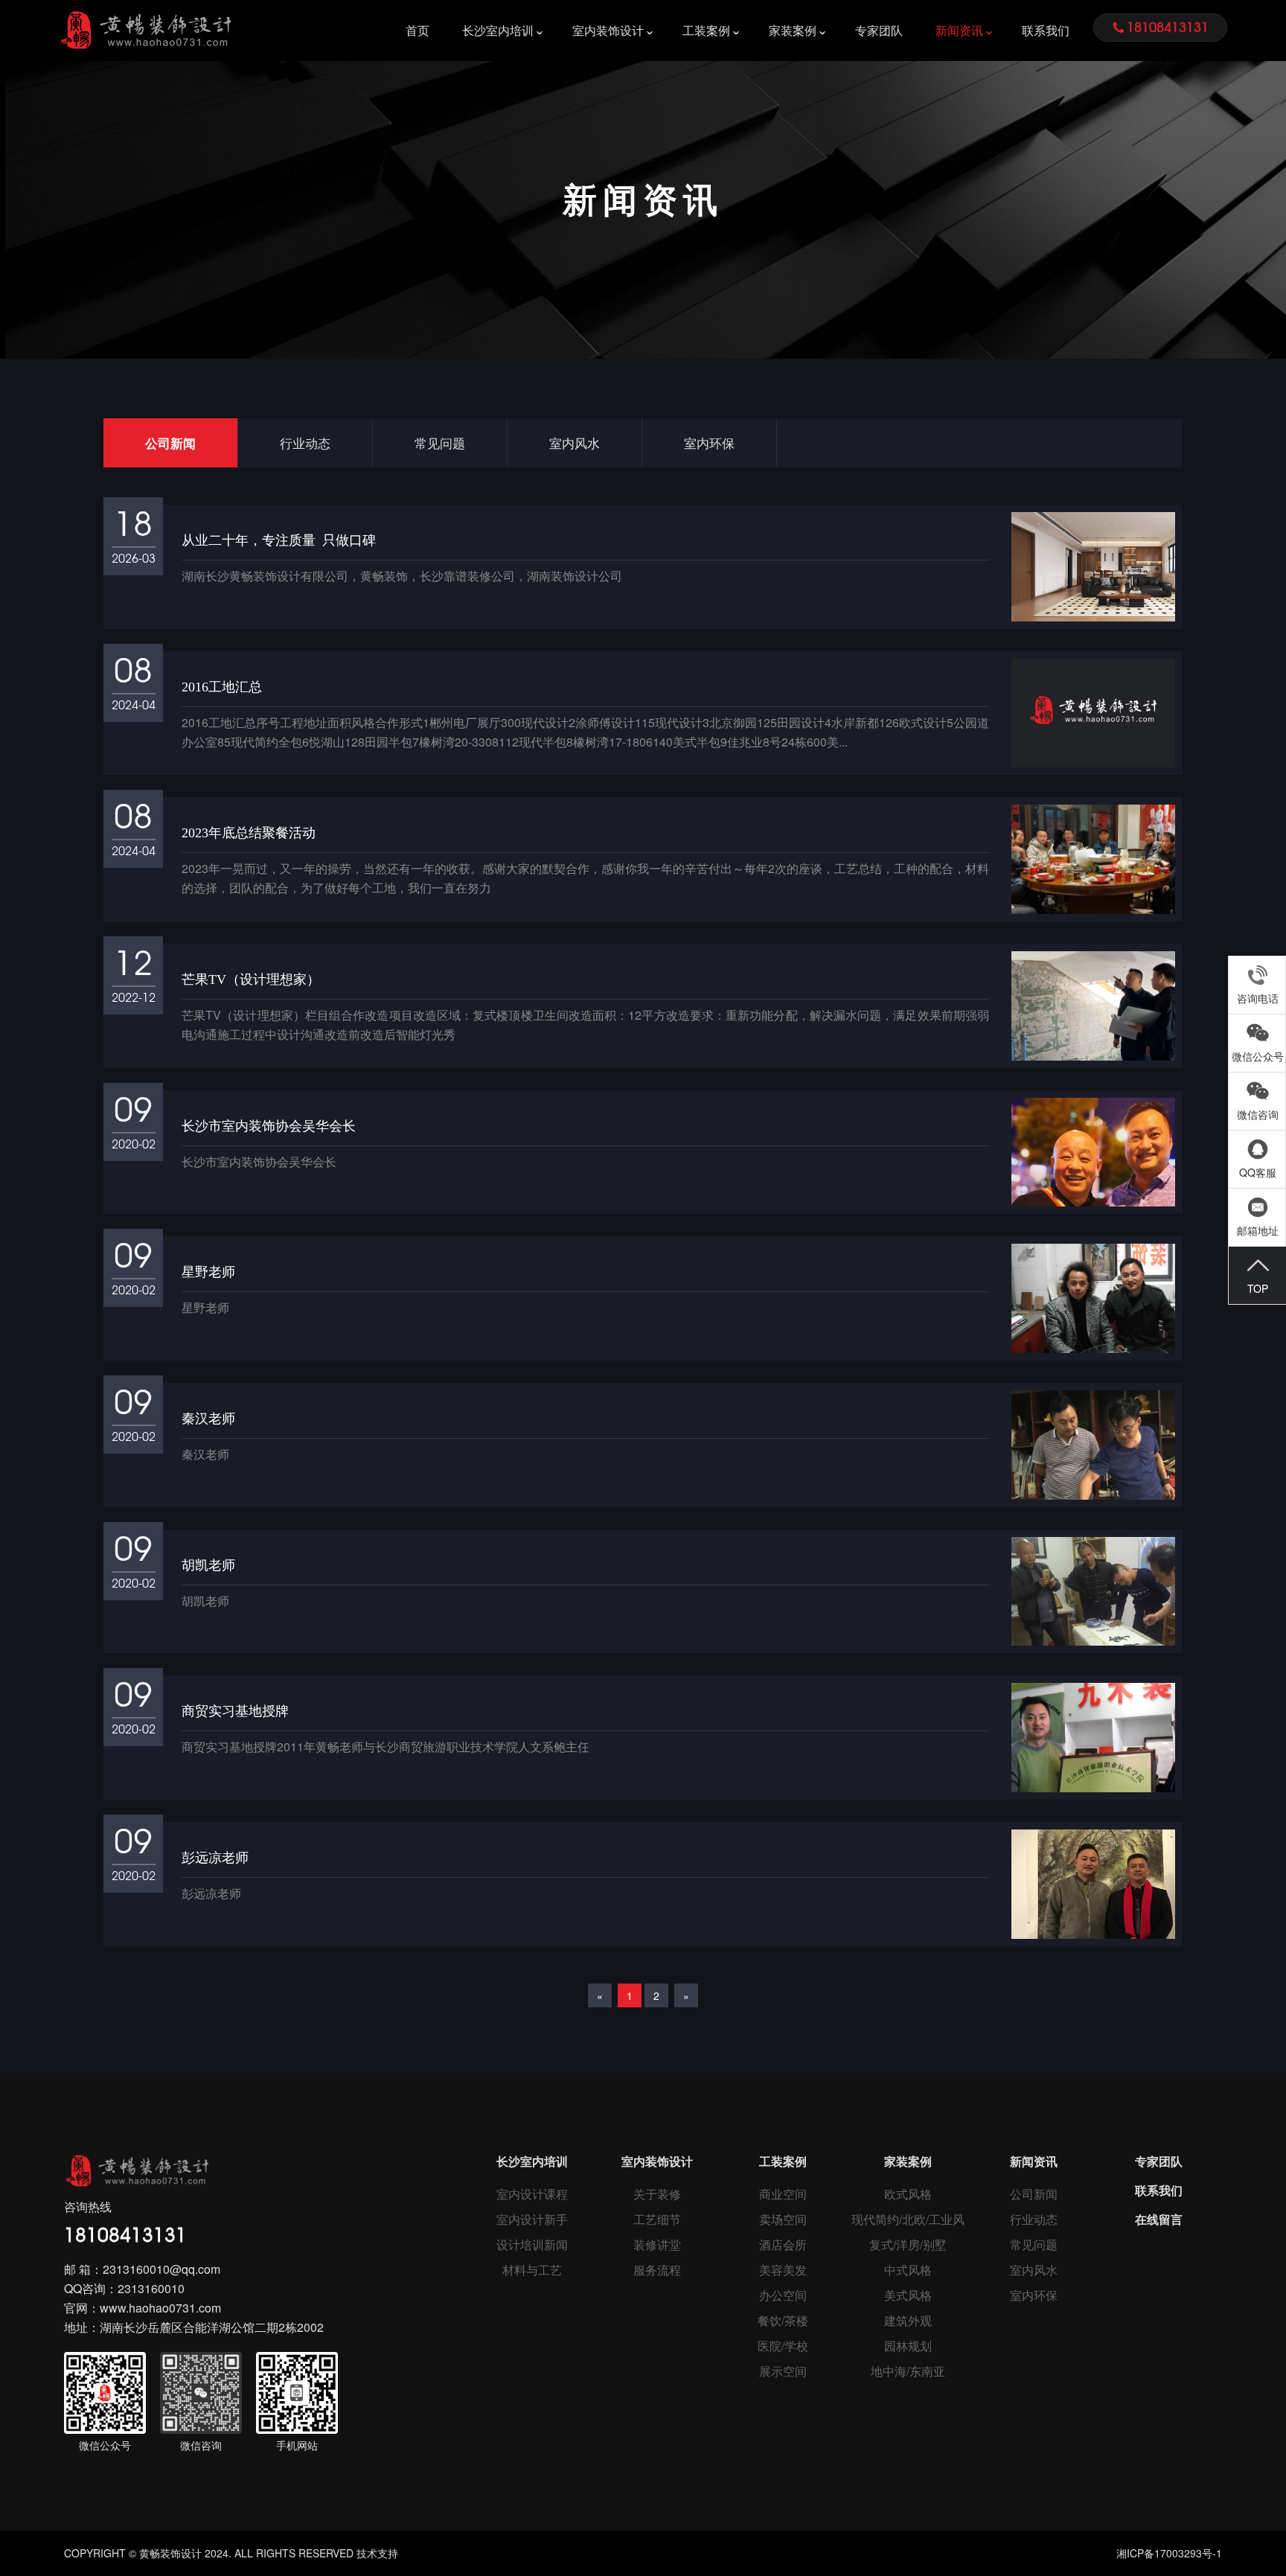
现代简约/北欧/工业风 (908, 2219)
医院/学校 (783, 2346)
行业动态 (305, 442)
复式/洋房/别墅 (908, 2244)
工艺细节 (657, 2219)
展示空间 (783, 2371)
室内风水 (575, 442)
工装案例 (706, 30)
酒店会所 (783, 2244)
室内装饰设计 (608, 30)
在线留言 (1159, 2219)
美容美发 (783, 2270)
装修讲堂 (657, 2244)
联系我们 (1046, 30)
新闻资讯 (959, 30)
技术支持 (377, 2553)
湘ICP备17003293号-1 (1169, 2553)
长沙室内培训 (498, 30)
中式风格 (908, 2270)
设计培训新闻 (532, 2244)
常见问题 (440, 442)
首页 (418, 30)
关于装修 (657, 2194)
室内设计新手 (532, 2219)
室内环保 (709, 442)
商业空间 (783, 2194)
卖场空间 (783, 2219)
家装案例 (793, 30)
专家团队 (879, 30)
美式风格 (908, 2295)
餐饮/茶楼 (783, 2320)
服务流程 (657, 2270)
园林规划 (908, 2346)
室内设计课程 (532, 2194)
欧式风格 (908, 2194)
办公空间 (783, 2295)
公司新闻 (170, 443)
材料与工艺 (532, 2270)
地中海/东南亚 (908, 2371)
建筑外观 (908, 2320)
